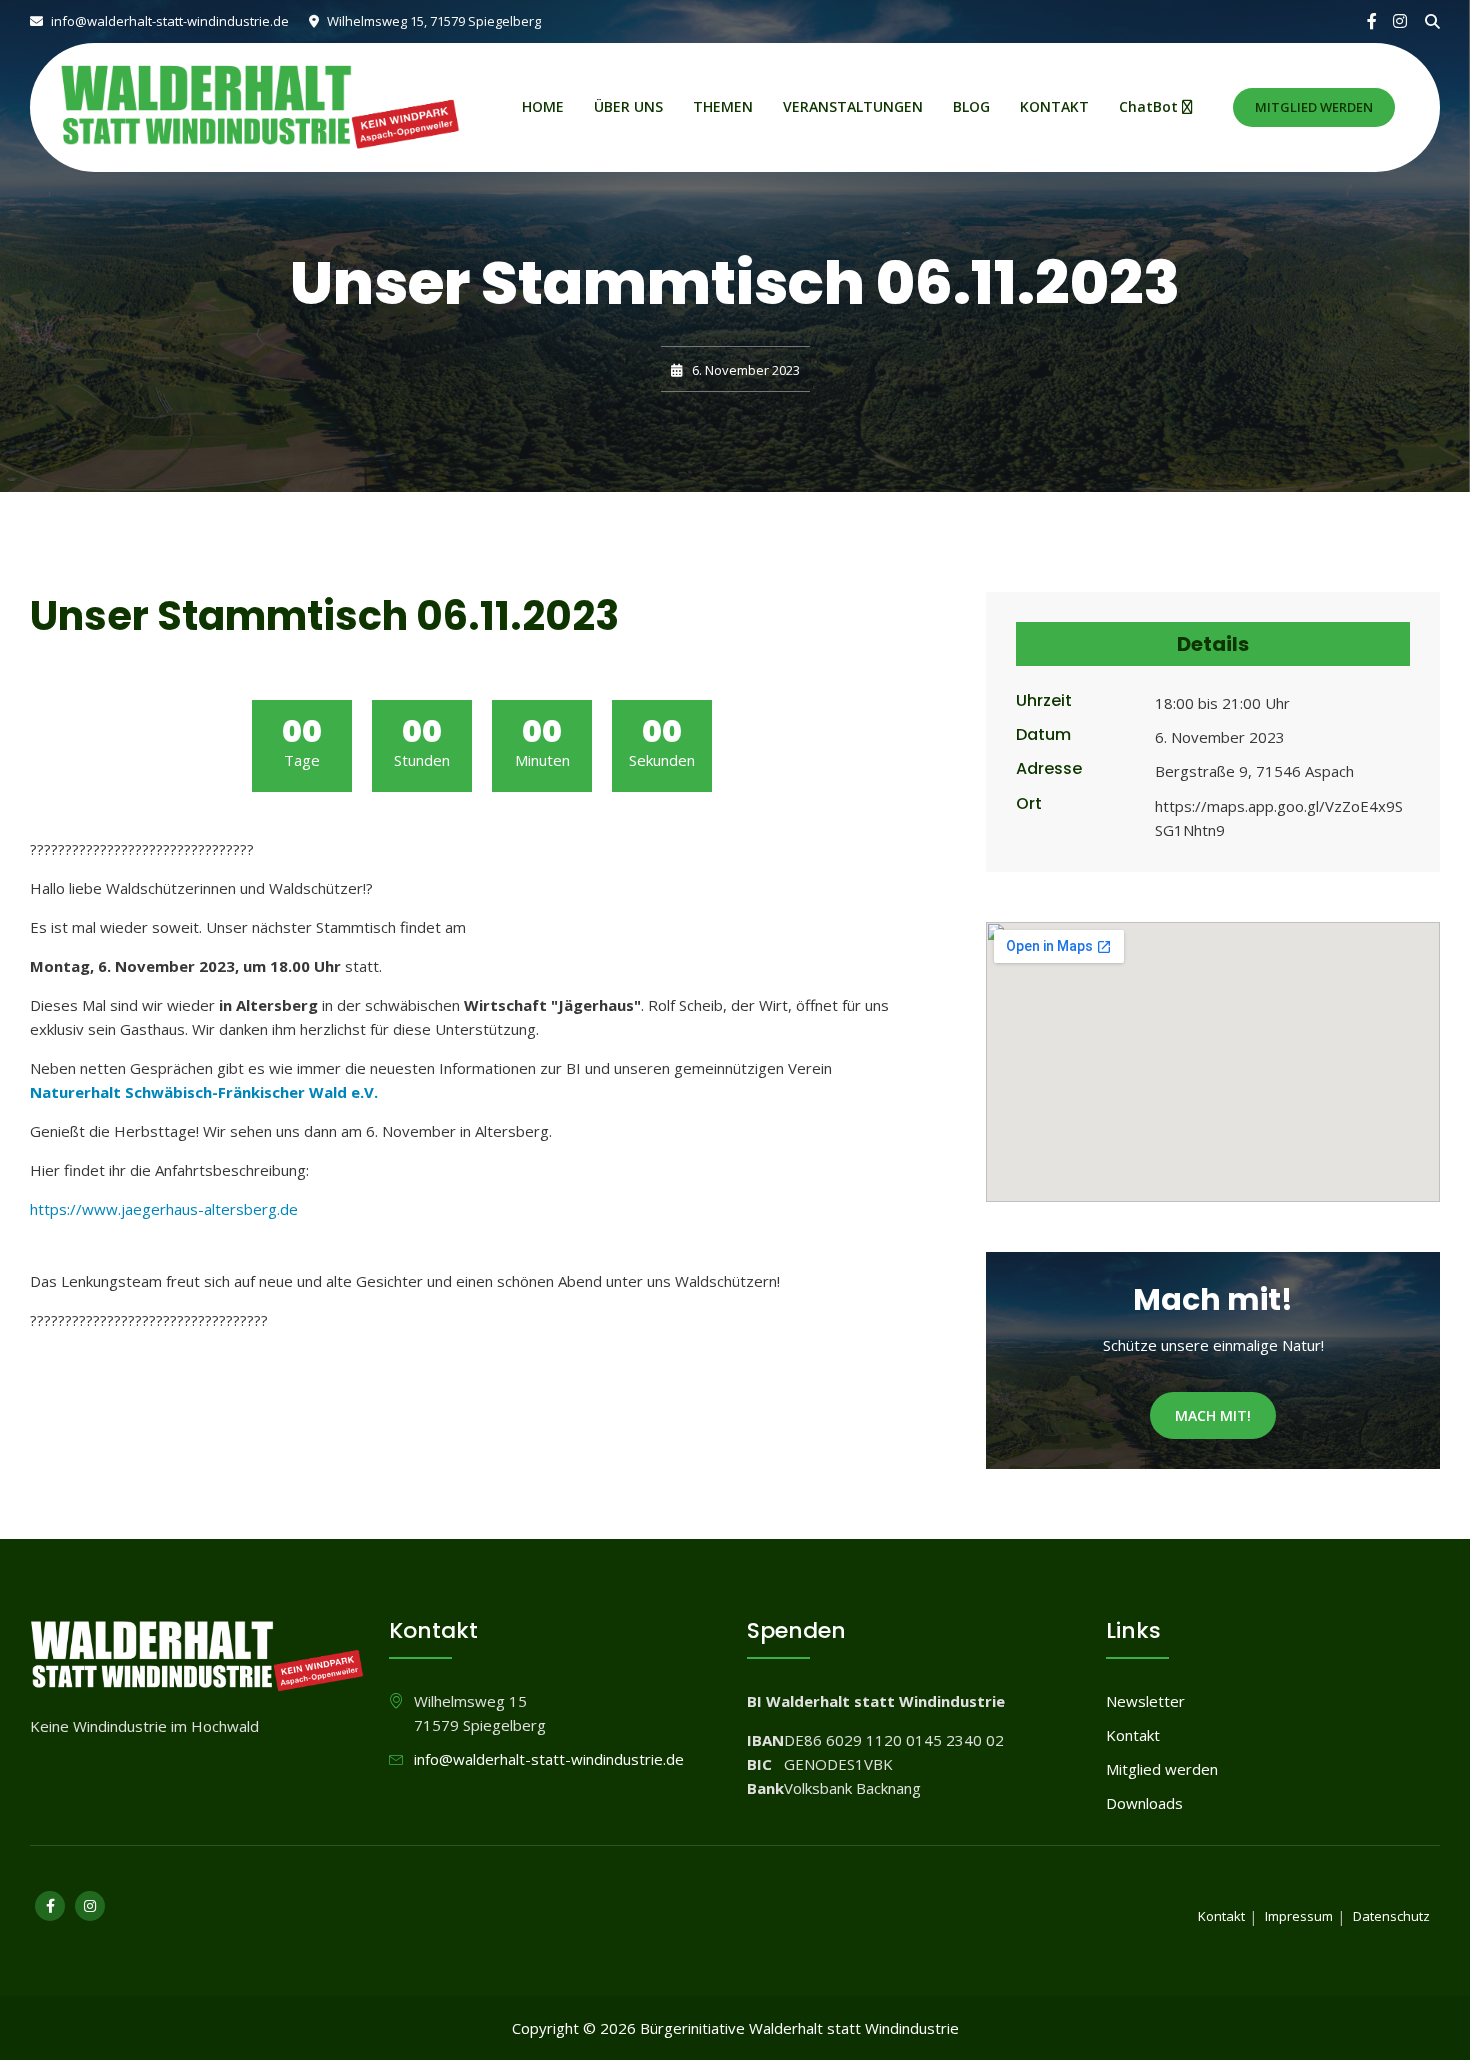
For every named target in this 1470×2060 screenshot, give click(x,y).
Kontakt (1054, 106)
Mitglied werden (1314, 107)
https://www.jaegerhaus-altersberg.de (164, 1209)
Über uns (628, 106)
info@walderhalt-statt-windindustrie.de (168, 21)
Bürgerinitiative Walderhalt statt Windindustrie (799, 2028)
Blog (971, 106)
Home (543, 106)
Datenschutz (1391, 1916)
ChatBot (1150, 106)
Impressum (1299, 1916)
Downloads (1144, 1803)
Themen (723, 106)
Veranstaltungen (853, 106)
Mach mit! (1213, 1415)
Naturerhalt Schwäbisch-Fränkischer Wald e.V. (204, 1092)
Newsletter (1145, 1701)
